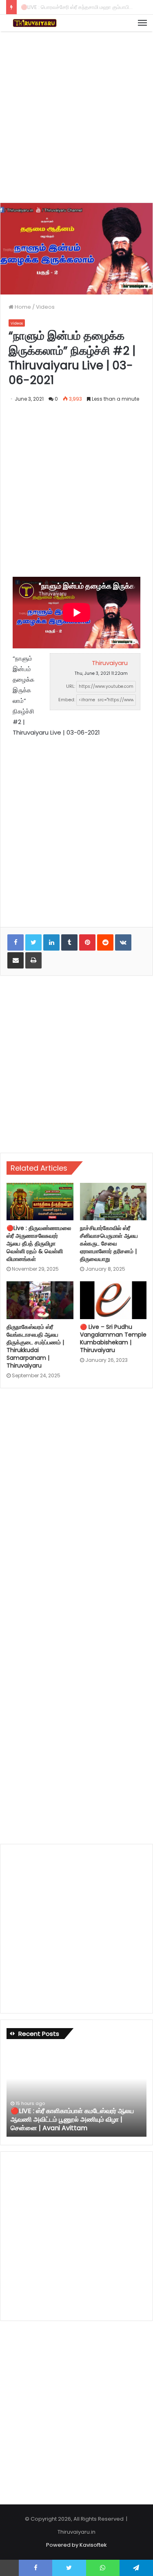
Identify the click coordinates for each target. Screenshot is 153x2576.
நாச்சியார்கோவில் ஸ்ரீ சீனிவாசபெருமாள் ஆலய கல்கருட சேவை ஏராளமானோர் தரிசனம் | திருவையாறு (109, 1243)
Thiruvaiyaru (110, 663)
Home (22, 307)
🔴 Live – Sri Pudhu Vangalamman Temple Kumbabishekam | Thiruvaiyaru (113, 1338)
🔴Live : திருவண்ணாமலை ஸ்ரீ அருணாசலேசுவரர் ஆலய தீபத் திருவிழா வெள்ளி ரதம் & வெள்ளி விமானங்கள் (39, 1243)
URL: (71, 686)
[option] (76, 2092)
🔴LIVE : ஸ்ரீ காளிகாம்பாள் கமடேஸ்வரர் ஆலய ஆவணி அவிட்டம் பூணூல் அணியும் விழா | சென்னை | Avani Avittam (72, 2119)
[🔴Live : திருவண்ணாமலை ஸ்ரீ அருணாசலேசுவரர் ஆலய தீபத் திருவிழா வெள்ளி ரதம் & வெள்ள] (40, 1202)
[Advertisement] (76, 116)
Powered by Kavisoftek (76, 2545)
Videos (45, 307)
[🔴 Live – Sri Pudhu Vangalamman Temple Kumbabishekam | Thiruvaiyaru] (113, 1300)
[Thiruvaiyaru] (35, 23)
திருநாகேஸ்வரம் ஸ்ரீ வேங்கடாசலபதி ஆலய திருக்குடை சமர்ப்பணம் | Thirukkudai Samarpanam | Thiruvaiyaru (35, 1346)
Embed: (67, 700)
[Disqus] (76, 1505)
